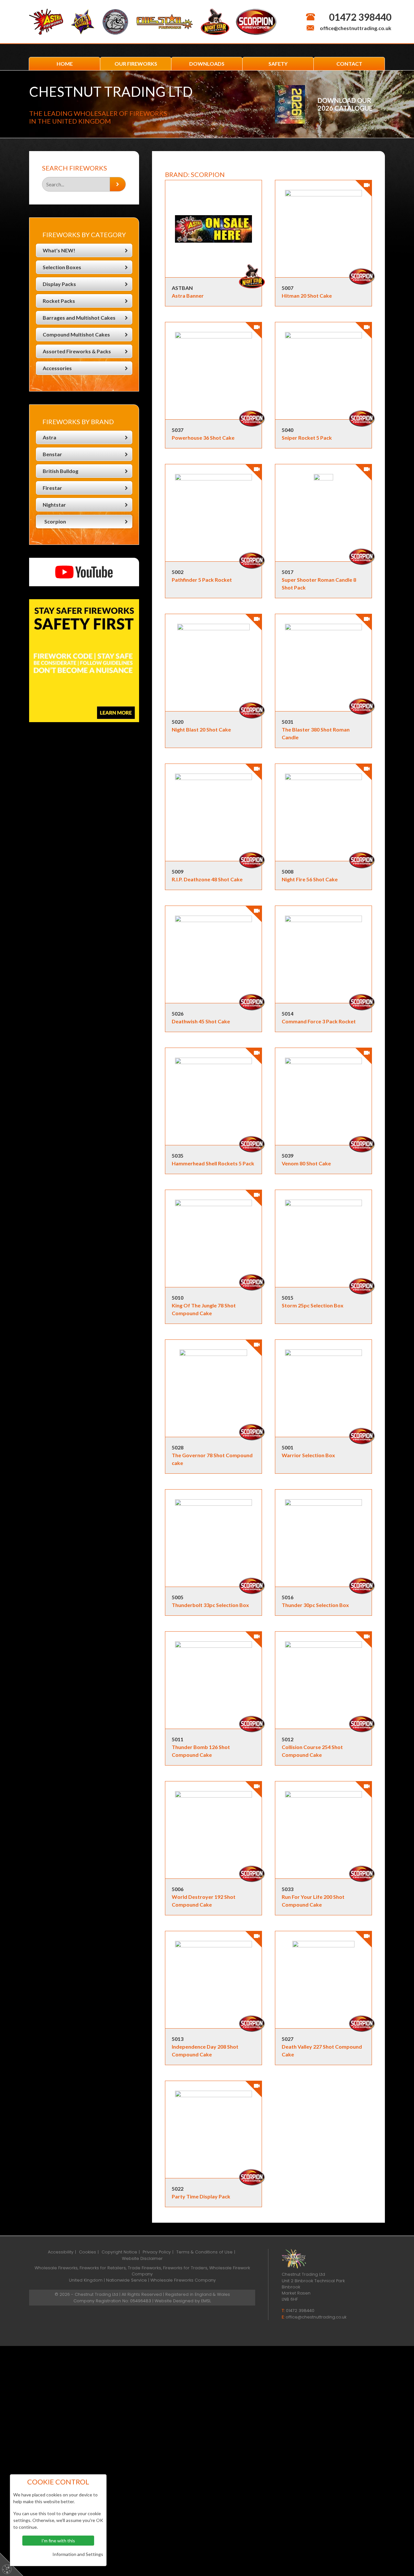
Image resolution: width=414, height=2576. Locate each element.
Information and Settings (78, 2554)
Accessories (57, 368)
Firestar (52, 488)
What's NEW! (59, 250)
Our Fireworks (136, 64)
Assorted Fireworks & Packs (77, 351)
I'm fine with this (58, 2541)
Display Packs (59, 284)
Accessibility (61, 2252)
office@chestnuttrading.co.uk (356, 28)
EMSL (206, 2301)
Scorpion (55, 521)
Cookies (87, 2252)
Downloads (207, 64)
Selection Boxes (62, 267)
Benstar (52, 454)
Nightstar (54, 505)
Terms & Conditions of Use (204, 2252)
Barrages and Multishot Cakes (79, 318)
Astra (49, 437)
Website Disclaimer (142, 2258)
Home (65, 64)
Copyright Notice (119, 2252)
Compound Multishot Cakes (76, 334)
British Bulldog (60, 471)
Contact (349, 64)
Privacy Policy (157, 2252)
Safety (278, 64)
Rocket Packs (59, 301)
